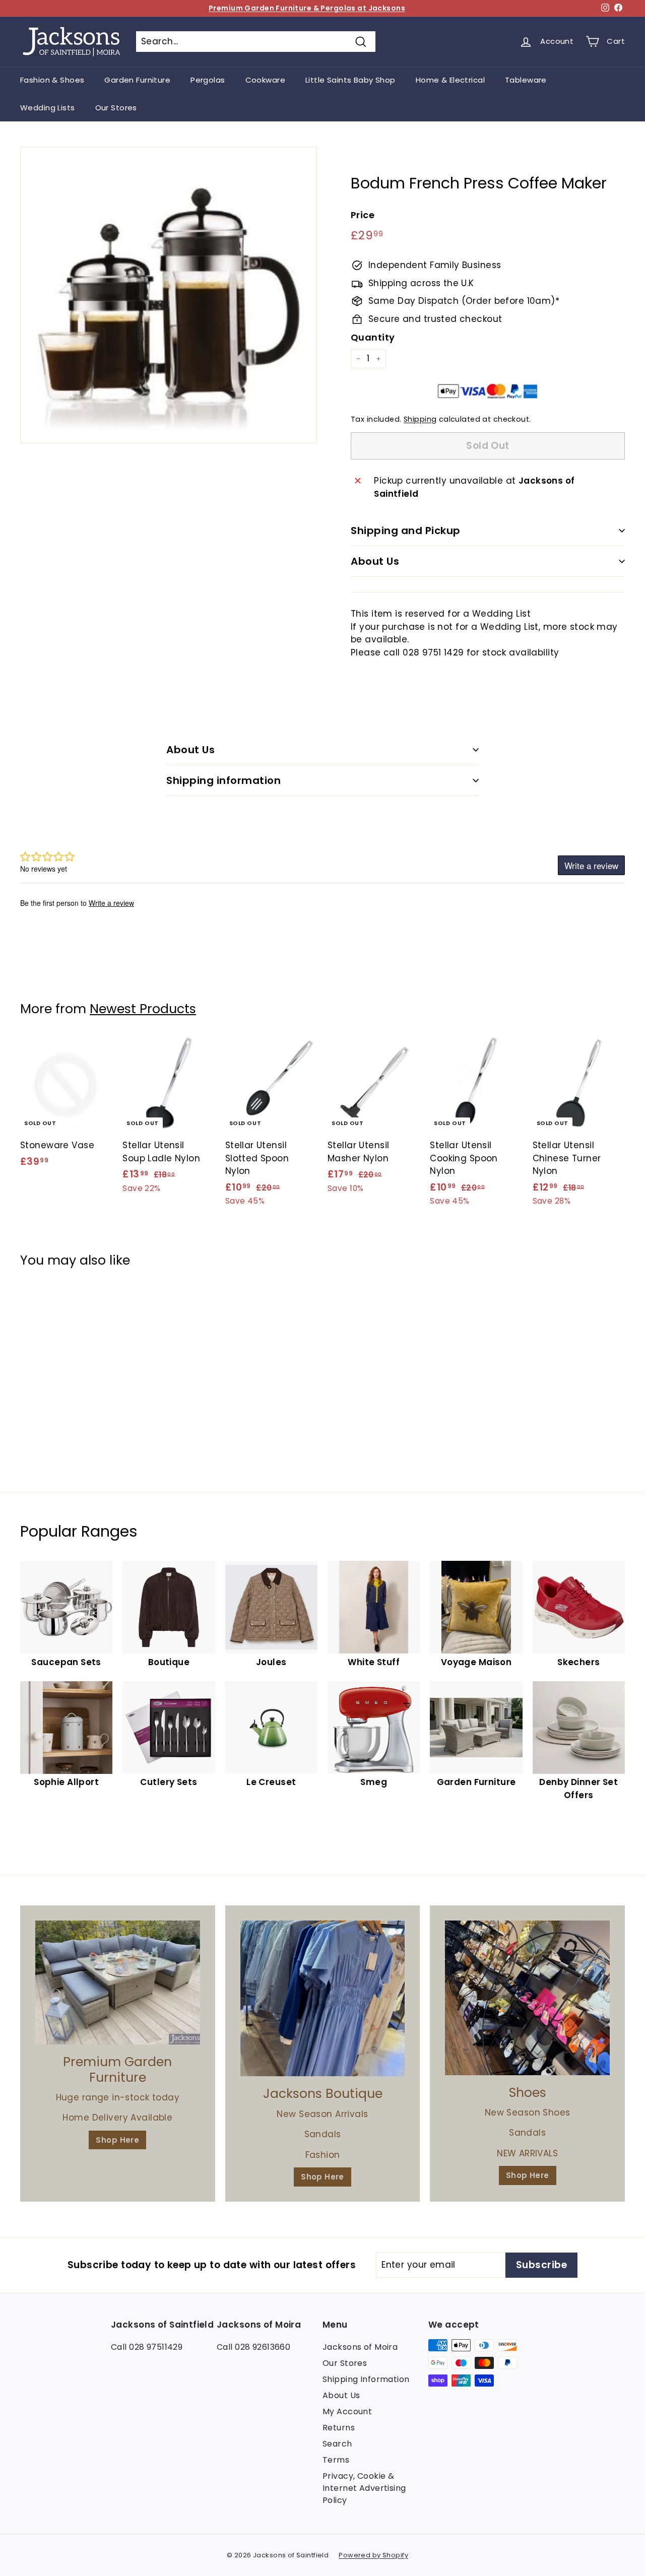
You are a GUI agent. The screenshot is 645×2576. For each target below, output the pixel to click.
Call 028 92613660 (253, 2347)
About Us (375, 561)
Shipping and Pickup (406, 531)
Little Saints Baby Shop (350, 80)
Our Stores (116, 108)
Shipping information (223, 780)
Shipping (420, 419)
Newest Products (143, 1009)
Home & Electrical (450, 80)
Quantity (373, 337)
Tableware (526, 80)
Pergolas (208, 80)
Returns (339, 2428)
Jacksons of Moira (360, 2347)
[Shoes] (527, 1998)
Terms (336, 2460)
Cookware (265, 80)
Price (363, 215)
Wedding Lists (48, 108)
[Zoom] (169, 295)
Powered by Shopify (373, 2555)
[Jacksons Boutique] (323, 1998)
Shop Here (117, 2140)
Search (337, 2444)
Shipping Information (366, 2379)
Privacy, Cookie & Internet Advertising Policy (364, 2488)
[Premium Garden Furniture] (118, 1983)
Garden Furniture (137, 80)
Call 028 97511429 (147, 2347)
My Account (347, 2412)
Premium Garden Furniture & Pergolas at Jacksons (307, 8)
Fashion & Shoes (52, 80)
